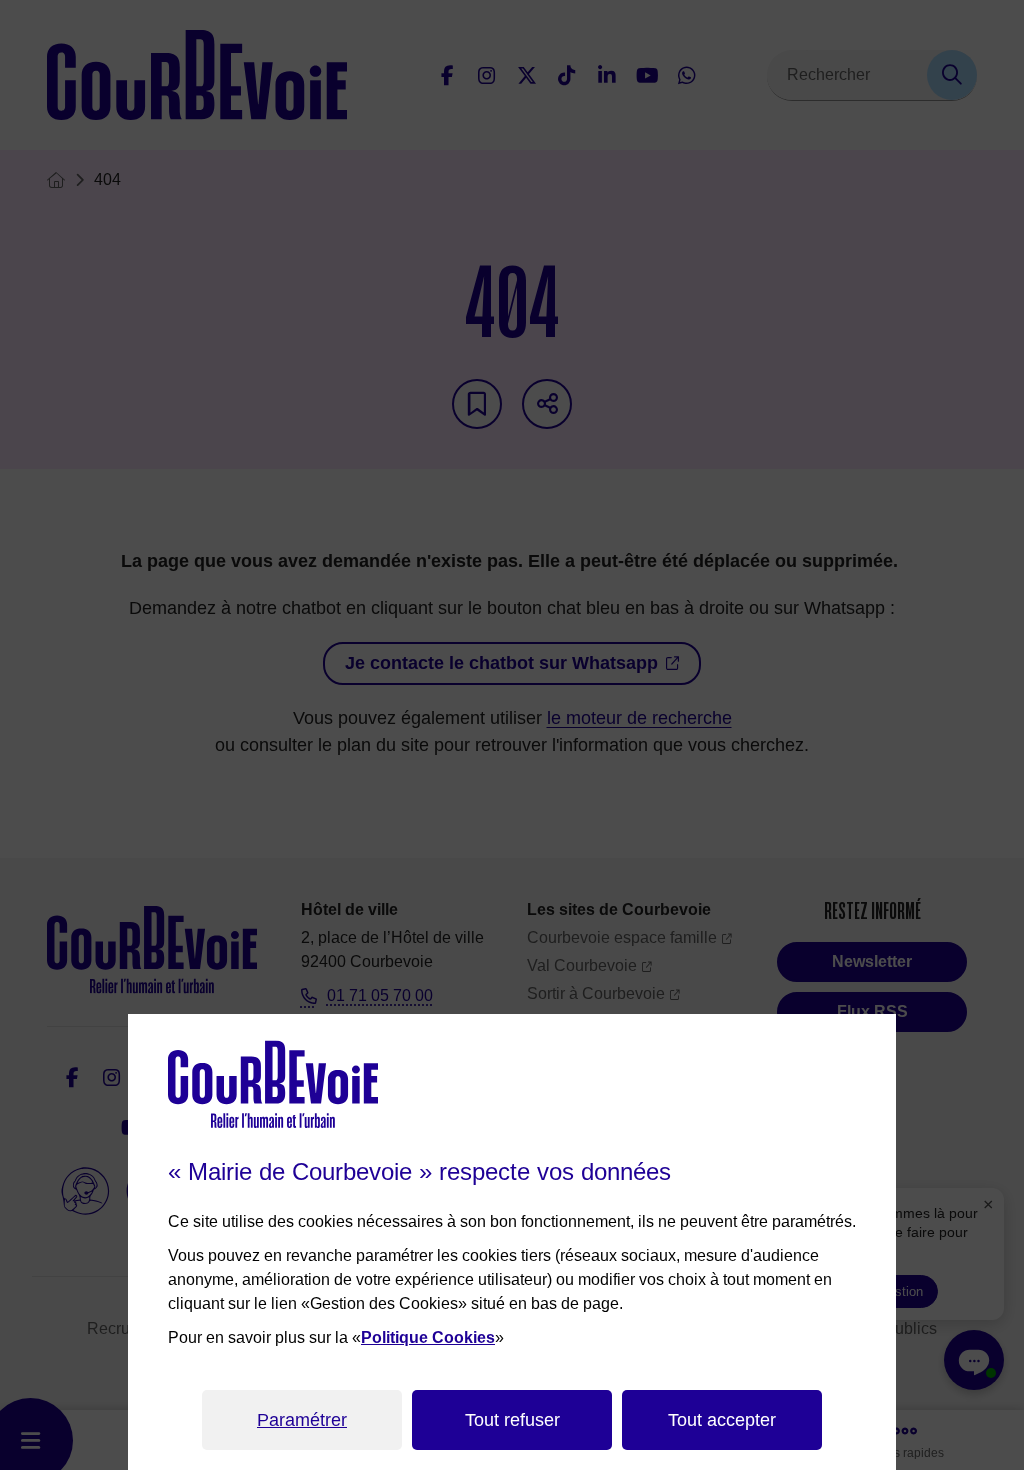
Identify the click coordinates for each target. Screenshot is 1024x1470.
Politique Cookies (428, 1337)
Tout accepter (722, 1420)
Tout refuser (512, 1420)
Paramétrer (302, 1420)
